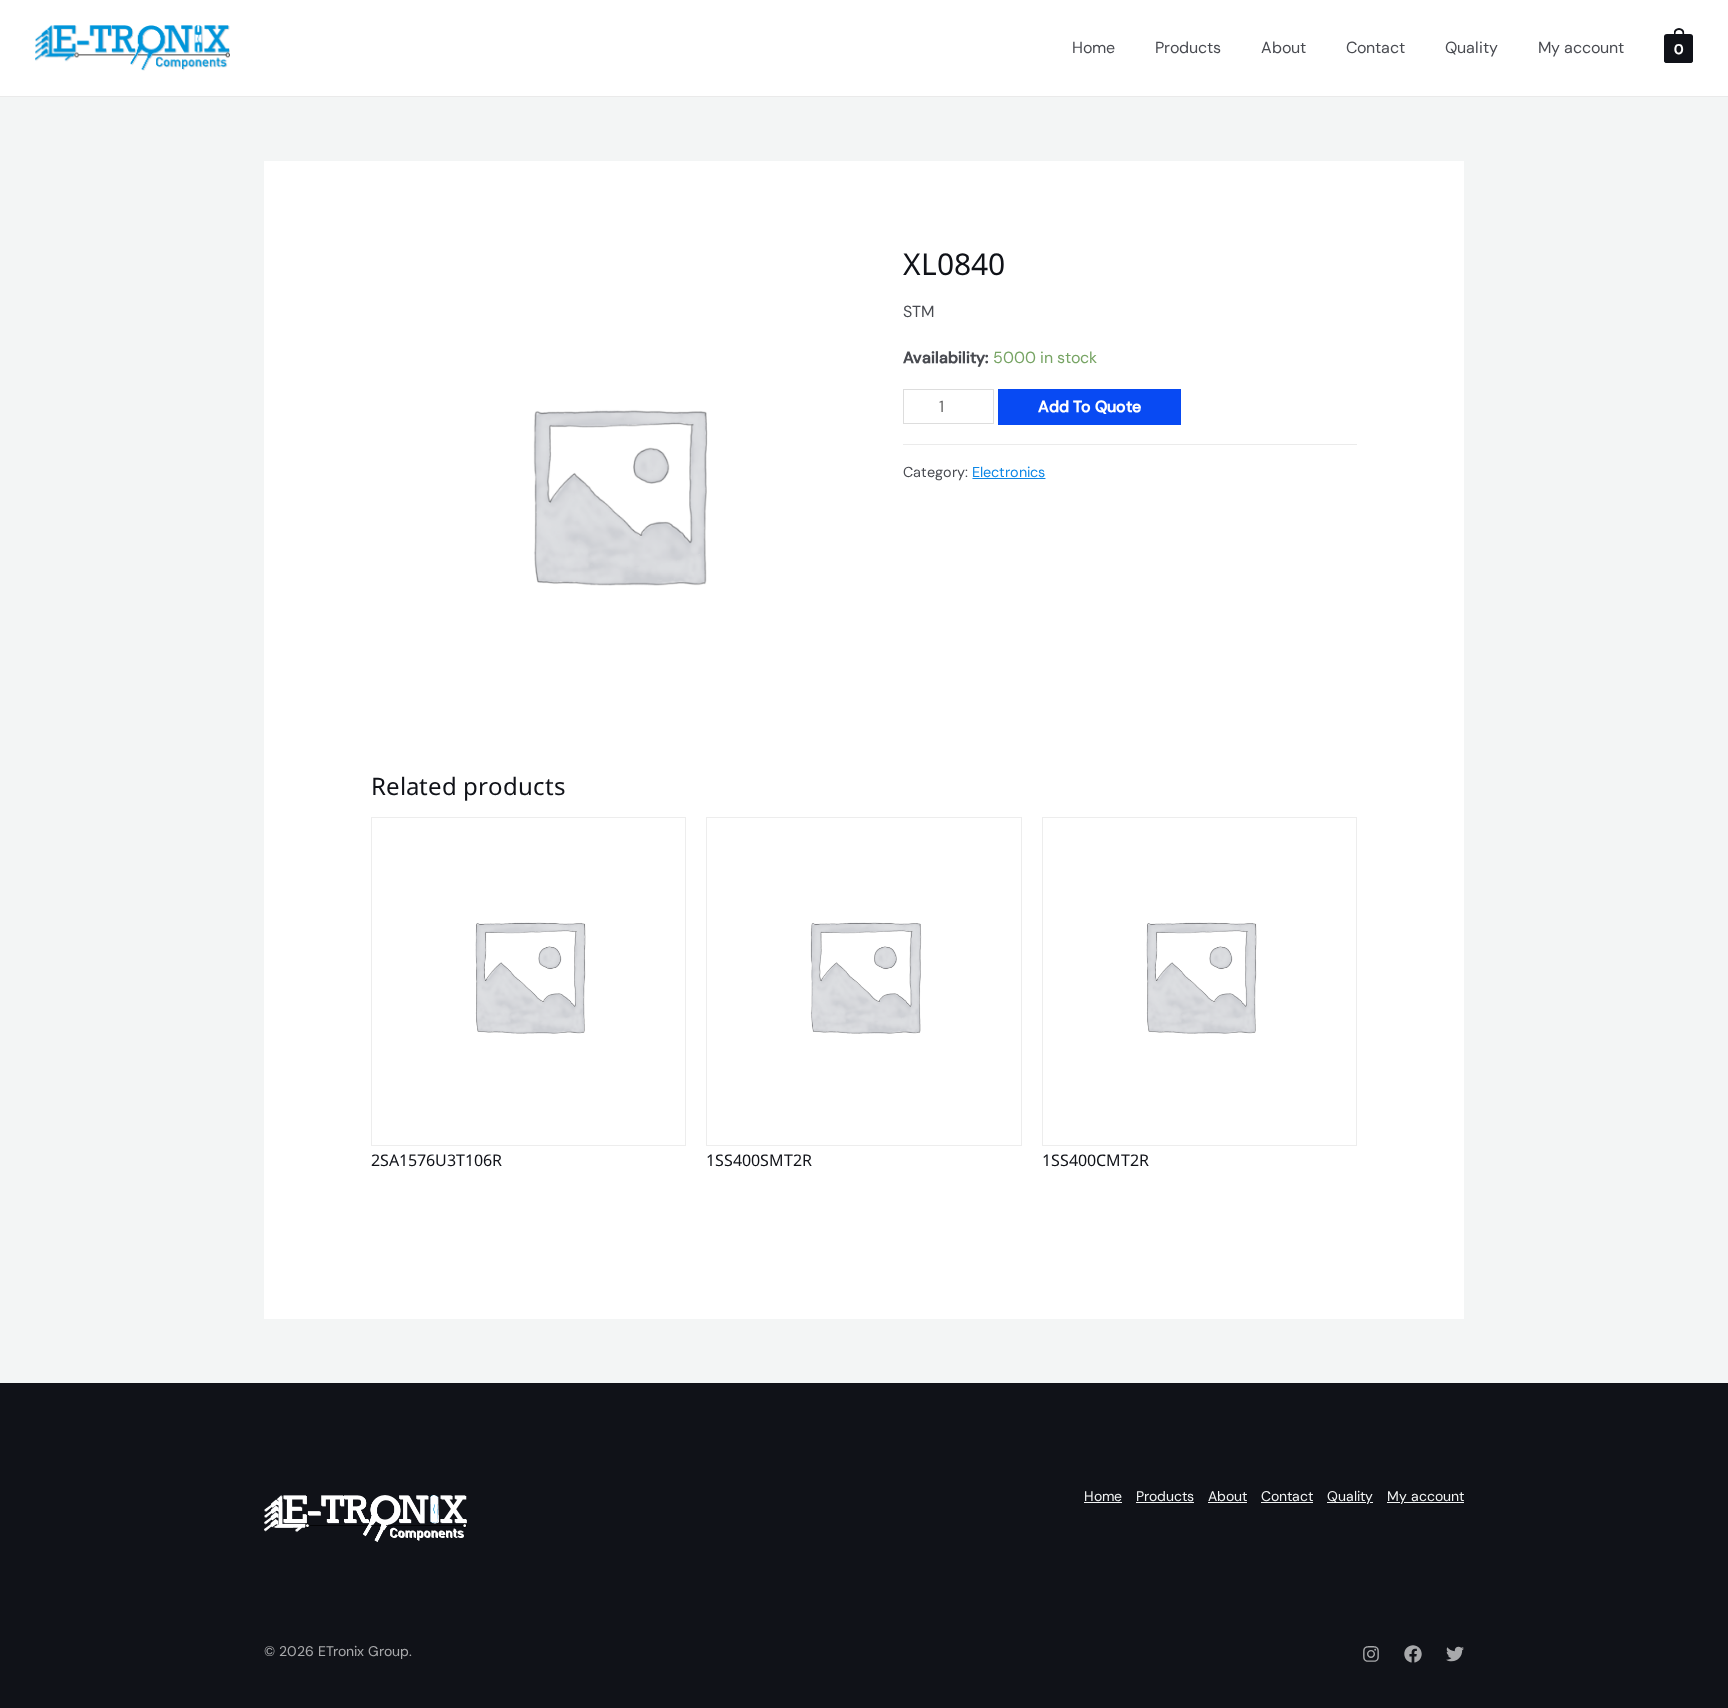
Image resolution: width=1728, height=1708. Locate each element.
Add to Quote (1089, 406)
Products (1188, 47)
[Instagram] (1371, 1654)
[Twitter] (1455, 1654)
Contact (1375, 47)
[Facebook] (1413, 1654)
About (1283, 47)
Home (1093, 47)
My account (1581, 47)
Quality (1471, 47)
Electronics (1008, 472)
